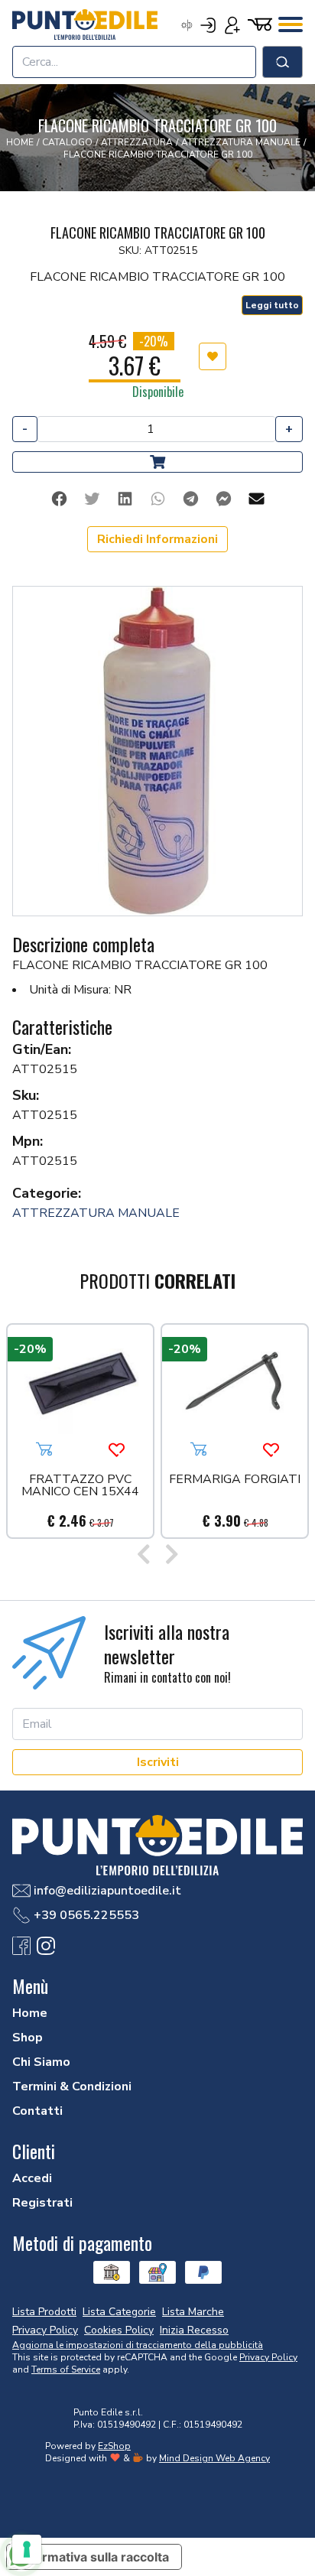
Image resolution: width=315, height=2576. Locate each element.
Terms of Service (66, 2369)
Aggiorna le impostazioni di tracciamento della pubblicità (138, 2345)
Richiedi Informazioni (157, 539)
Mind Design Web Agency (214, 2458)
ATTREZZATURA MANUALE (96, 1213)
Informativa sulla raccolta (94, 2557)
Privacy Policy (268, 2357)
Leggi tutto (272, 305)
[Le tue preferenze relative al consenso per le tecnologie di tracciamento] (27, 2549)
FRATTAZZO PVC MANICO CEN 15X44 (80, 1486)
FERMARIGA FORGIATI (235, 1480)
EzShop (114, 2446)
